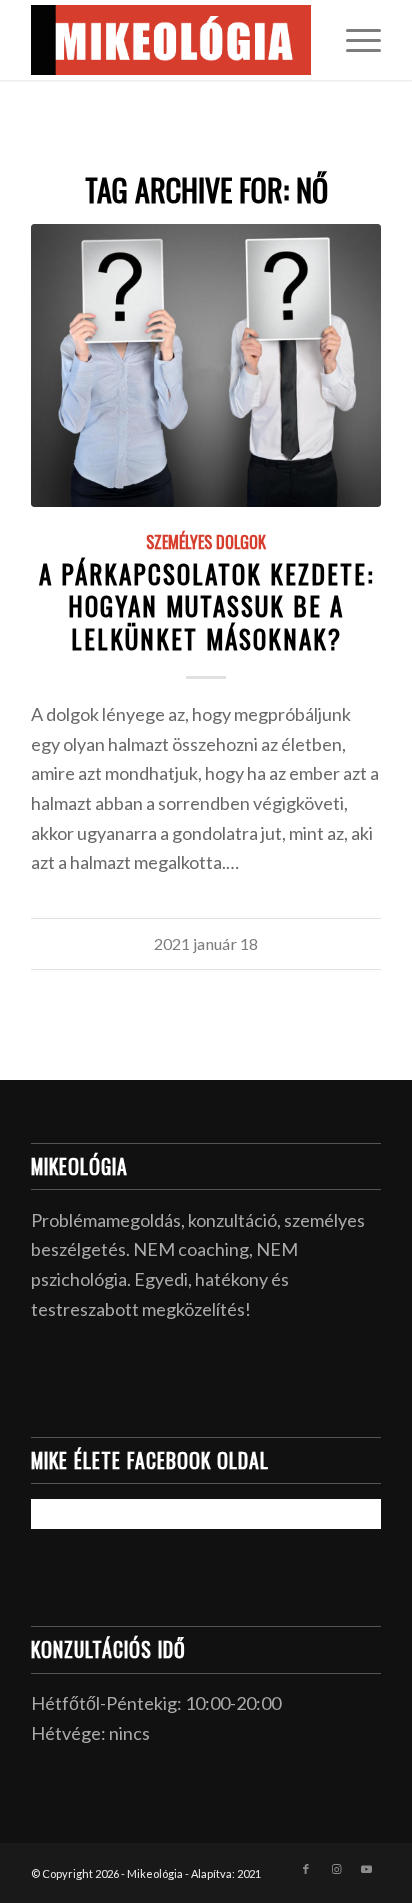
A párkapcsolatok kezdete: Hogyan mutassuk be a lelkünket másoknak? (206, 606)
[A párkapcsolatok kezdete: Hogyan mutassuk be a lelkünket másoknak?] (206, 365)
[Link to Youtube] (366, 1869)
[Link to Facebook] (306, 1869)
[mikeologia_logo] (171, 40)
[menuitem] (353, 40)
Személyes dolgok (206, 542)
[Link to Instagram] (336, 1869)
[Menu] (353, 40)
